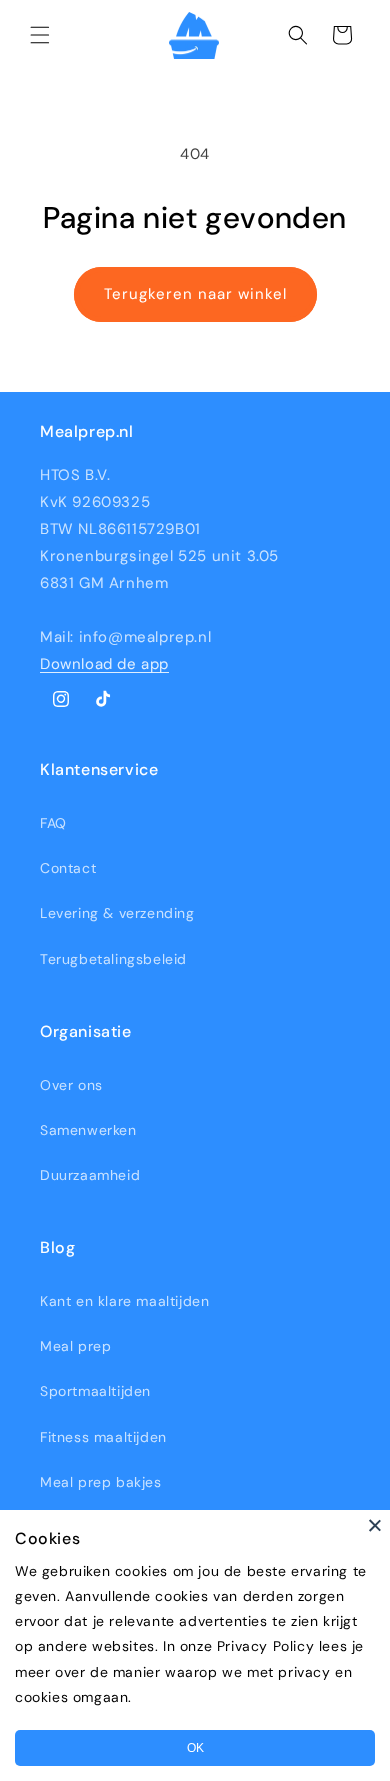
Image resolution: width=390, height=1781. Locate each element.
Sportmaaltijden (95, 1391)
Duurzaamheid (90, 1175)
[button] (40, 35)
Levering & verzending (117, 913)
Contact (68, 868)
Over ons (71, 1085)
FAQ (53, 823)
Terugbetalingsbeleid (113, 959)
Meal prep (75, 1346)
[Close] (375, 1525)
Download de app (104, 664)
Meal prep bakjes (101, 1482)
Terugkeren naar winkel (195, 294)
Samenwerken (88, 1130)
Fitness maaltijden (103, 1437)
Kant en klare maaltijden (124, 1301)
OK (195, 1748)
